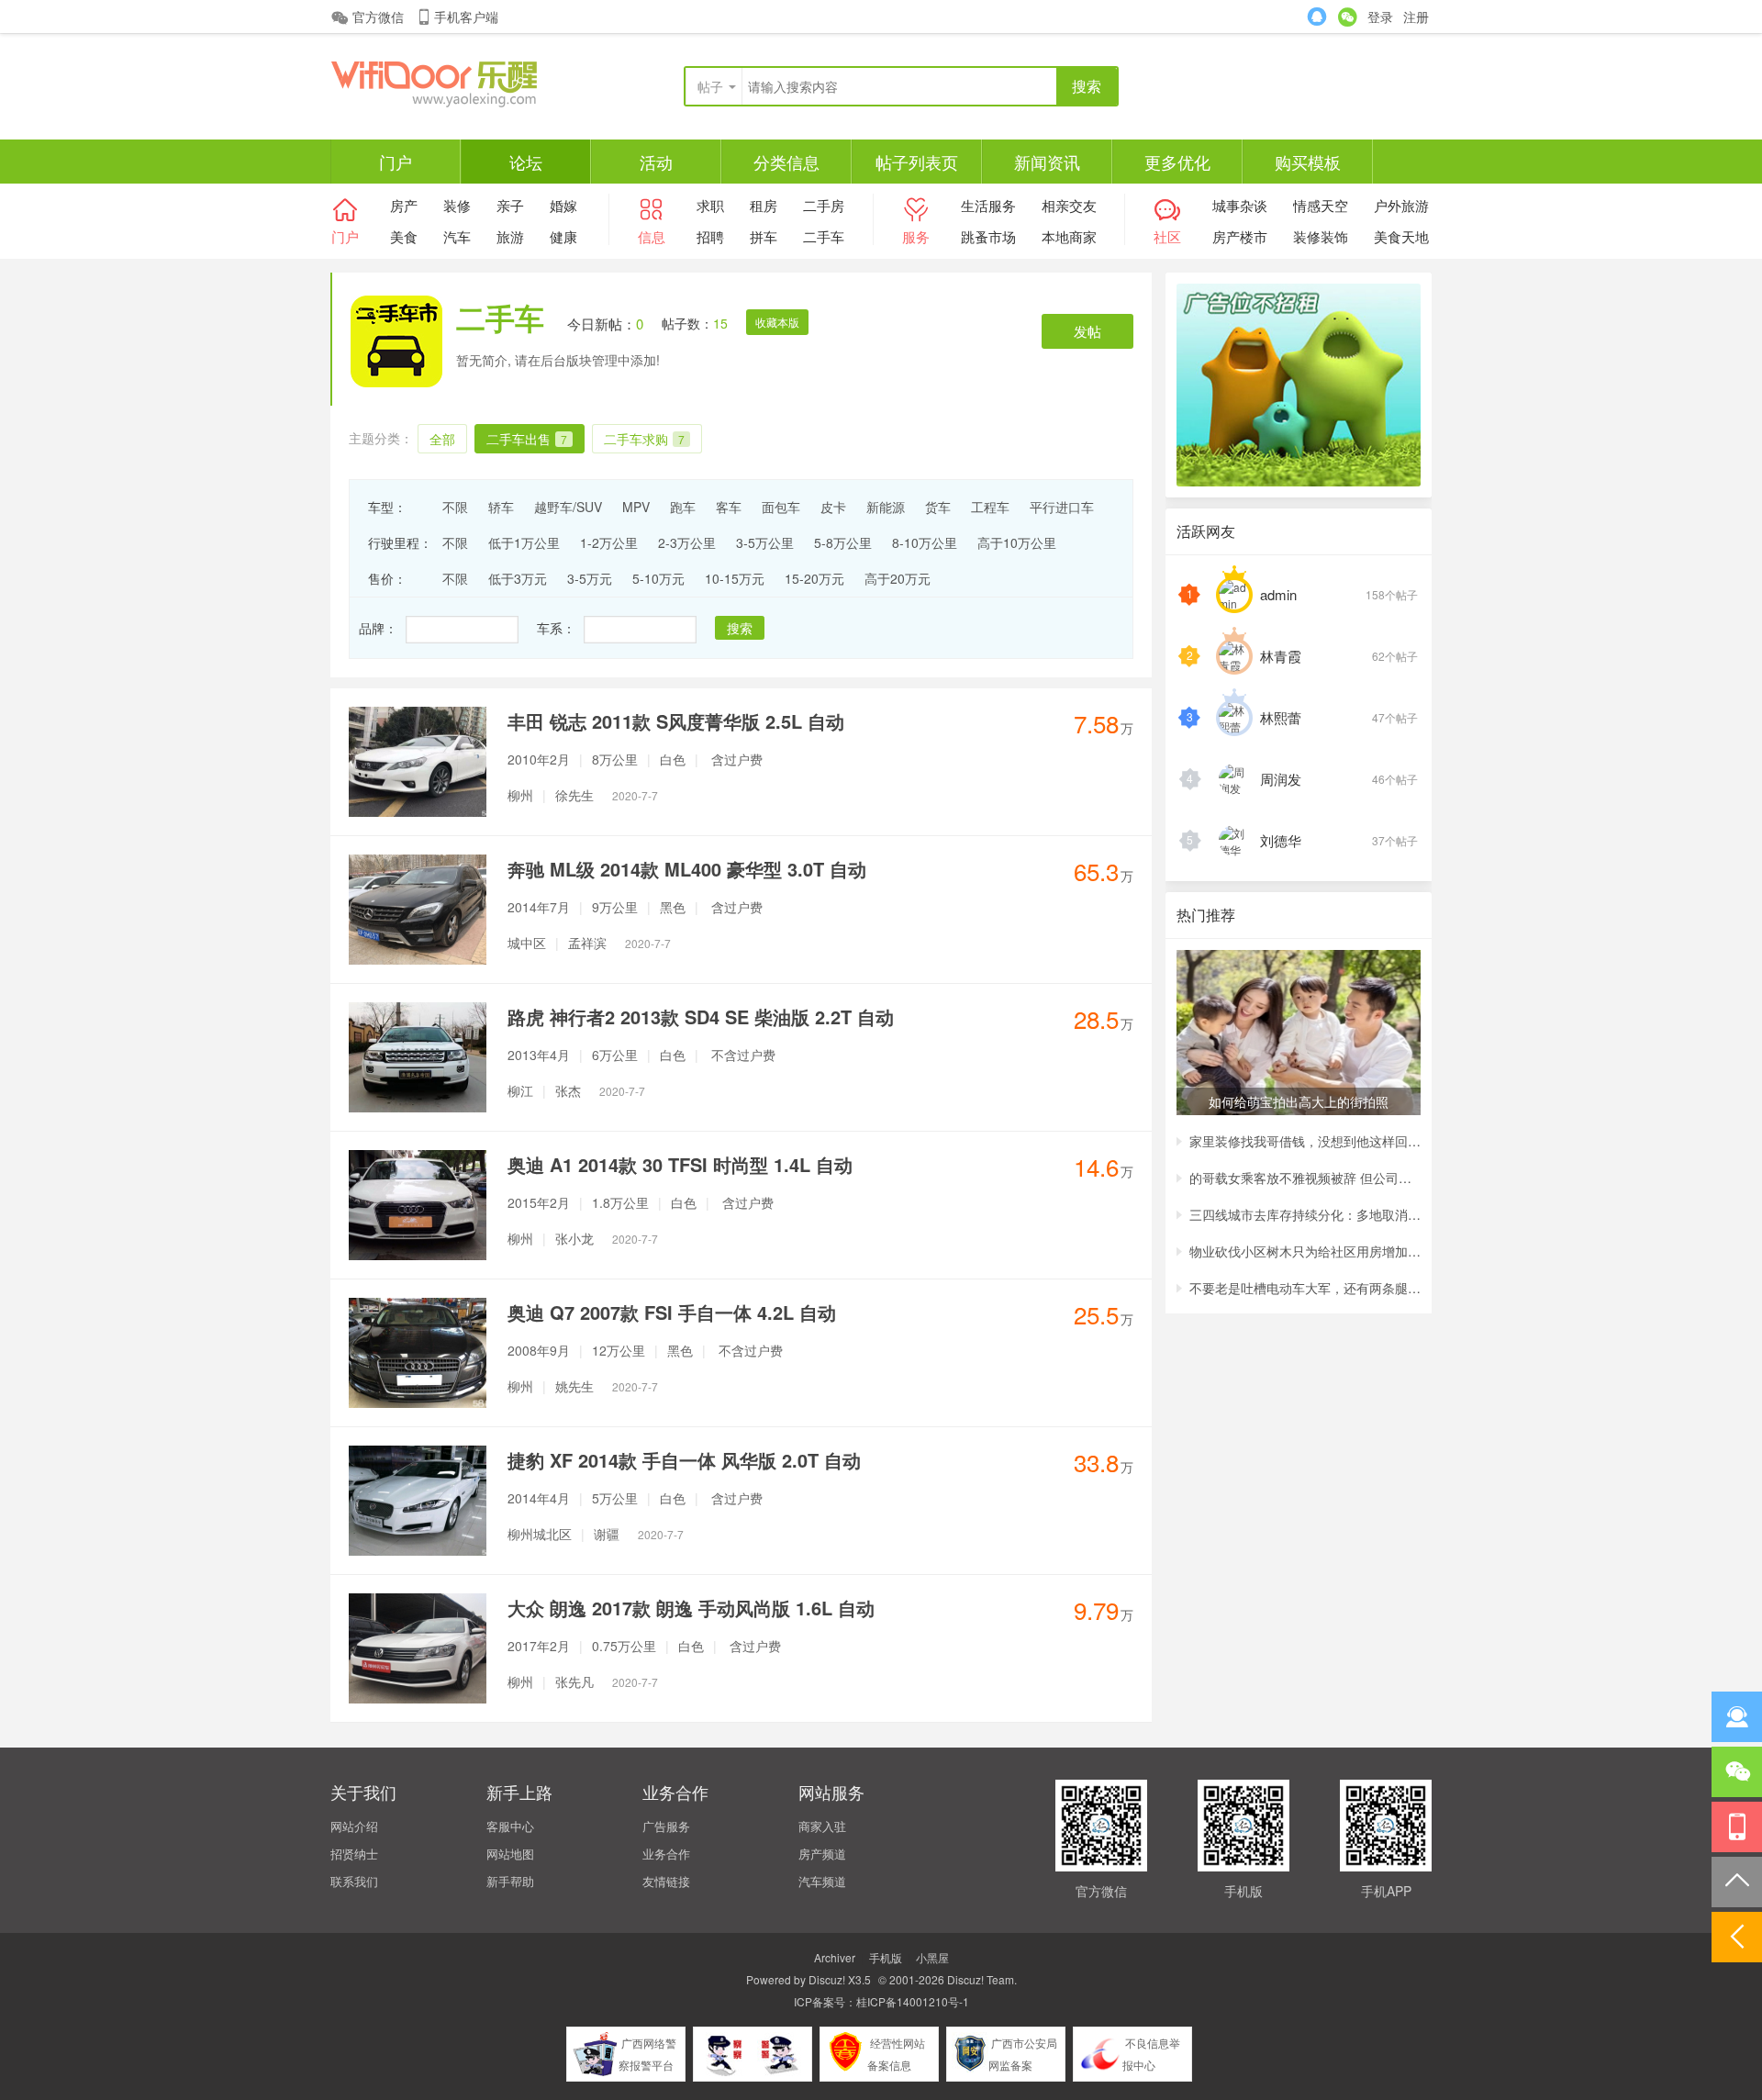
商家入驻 (822, 1826)
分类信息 (786, 162)
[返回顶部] (1737, 1882)
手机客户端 (466, 17)
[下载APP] (1737, 1827)
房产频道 (822, 1854)
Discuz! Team (981, 1979)
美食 (404, 236)
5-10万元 (658, 578)
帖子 (710, 86)
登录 (1380, 17)
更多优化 (1177, 162)
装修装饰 (1321, 236)
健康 (563, 236)
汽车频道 (822, 1881)
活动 (656, 162)
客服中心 (510, 1826)
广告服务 (666, 1826)
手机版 (886, 1957)
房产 (404, 205)
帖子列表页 (917, 162)
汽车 (457, 236)
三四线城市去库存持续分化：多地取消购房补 (1305, 1214)
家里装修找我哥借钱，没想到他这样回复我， (1305, 1141)
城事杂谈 (1240, 205)
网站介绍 (354, 1826)
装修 (457, 205)
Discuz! (827, 1979)
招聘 (710, 236)
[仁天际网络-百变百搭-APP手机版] (468, 82)
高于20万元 (898, 578)
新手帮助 (510, 1881)
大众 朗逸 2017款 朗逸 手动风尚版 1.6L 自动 (691, 1608)
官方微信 (378, 17)
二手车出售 (527, 439)
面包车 (781, 507)
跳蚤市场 (988, 236)
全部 (442, 439)
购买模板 (1308, 162)
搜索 (740, 628)
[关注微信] (1737, 1772)
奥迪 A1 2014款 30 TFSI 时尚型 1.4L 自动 (680, 1164)
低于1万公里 (524, 542)
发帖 (1087, 331)
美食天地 (1401, 236)
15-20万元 (814, 578)
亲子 (510, 205)
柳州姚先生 (583, 1386)
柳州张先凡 (583, 1681)
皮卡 (833, 507)
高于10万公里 (1017, 542)
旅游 (510, 236)
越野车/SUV (568, 507)
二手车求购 (644, 439)
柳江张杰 (576, 1090)
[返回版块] (1737, 1937)
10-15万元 (735, 578)
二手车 (824, 236)
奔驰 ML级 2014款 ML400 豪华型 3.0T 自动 (687, 869)
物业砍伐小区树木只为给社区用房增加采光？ (1305, 1251)
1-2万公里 (609, 542)
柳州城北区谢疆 (596, 1534)
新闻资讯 (1047, 162)
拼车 (764, 236)
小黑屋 (932, 1957)
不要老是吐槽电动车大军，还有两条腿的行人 (1305, 1288)
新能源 (886, 507)
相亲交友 (1069, 205)
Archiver (835, 1957)
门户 (396, 162)
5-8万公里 (843, 542)
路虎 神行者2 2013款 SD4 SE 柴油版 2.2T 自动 (701, 1016)
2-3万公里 (687, 542)
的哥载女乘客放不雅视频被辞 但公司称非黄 (1305, 1178)
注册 (1416, 17)
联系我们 (354, 1881)
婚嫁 (563, 205)
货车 (938, 507)
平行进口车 (1062, 507)
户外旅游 (1401, 205)
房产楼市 (1240, 236)
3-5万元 (590, 578)
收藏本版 (777, 322)
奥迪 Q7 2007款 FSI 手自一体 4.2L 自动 (672, 1312)
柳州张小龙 (583, 1238)
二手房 (824, 205)
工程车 (990, 507)
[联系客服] (1737, 1717)
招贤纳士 (354, 1854)
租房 (764, 205)
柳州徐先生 (583, 795)
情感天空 (1321, 205)
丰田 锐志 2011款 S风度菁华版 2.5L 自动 (676, 721)
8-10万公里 (925, 542)
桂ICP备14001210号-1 (913, 2001)
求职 (710, 205)
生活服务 (988, 205)
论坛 (526, 162)
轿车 (501, 507)
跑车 (683, 507)
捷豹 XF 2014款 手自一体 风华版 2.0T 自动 (684, 1460)
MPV (636, 507)
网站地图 (510, 1854)
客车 (729, 507)
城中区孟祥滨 (589, 943)
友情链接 (666, 1881)
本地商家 (1069, 236)
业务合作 (666, 1854)
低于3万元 (518, 578)
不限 (455, 507)
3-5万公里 (765, 542)
